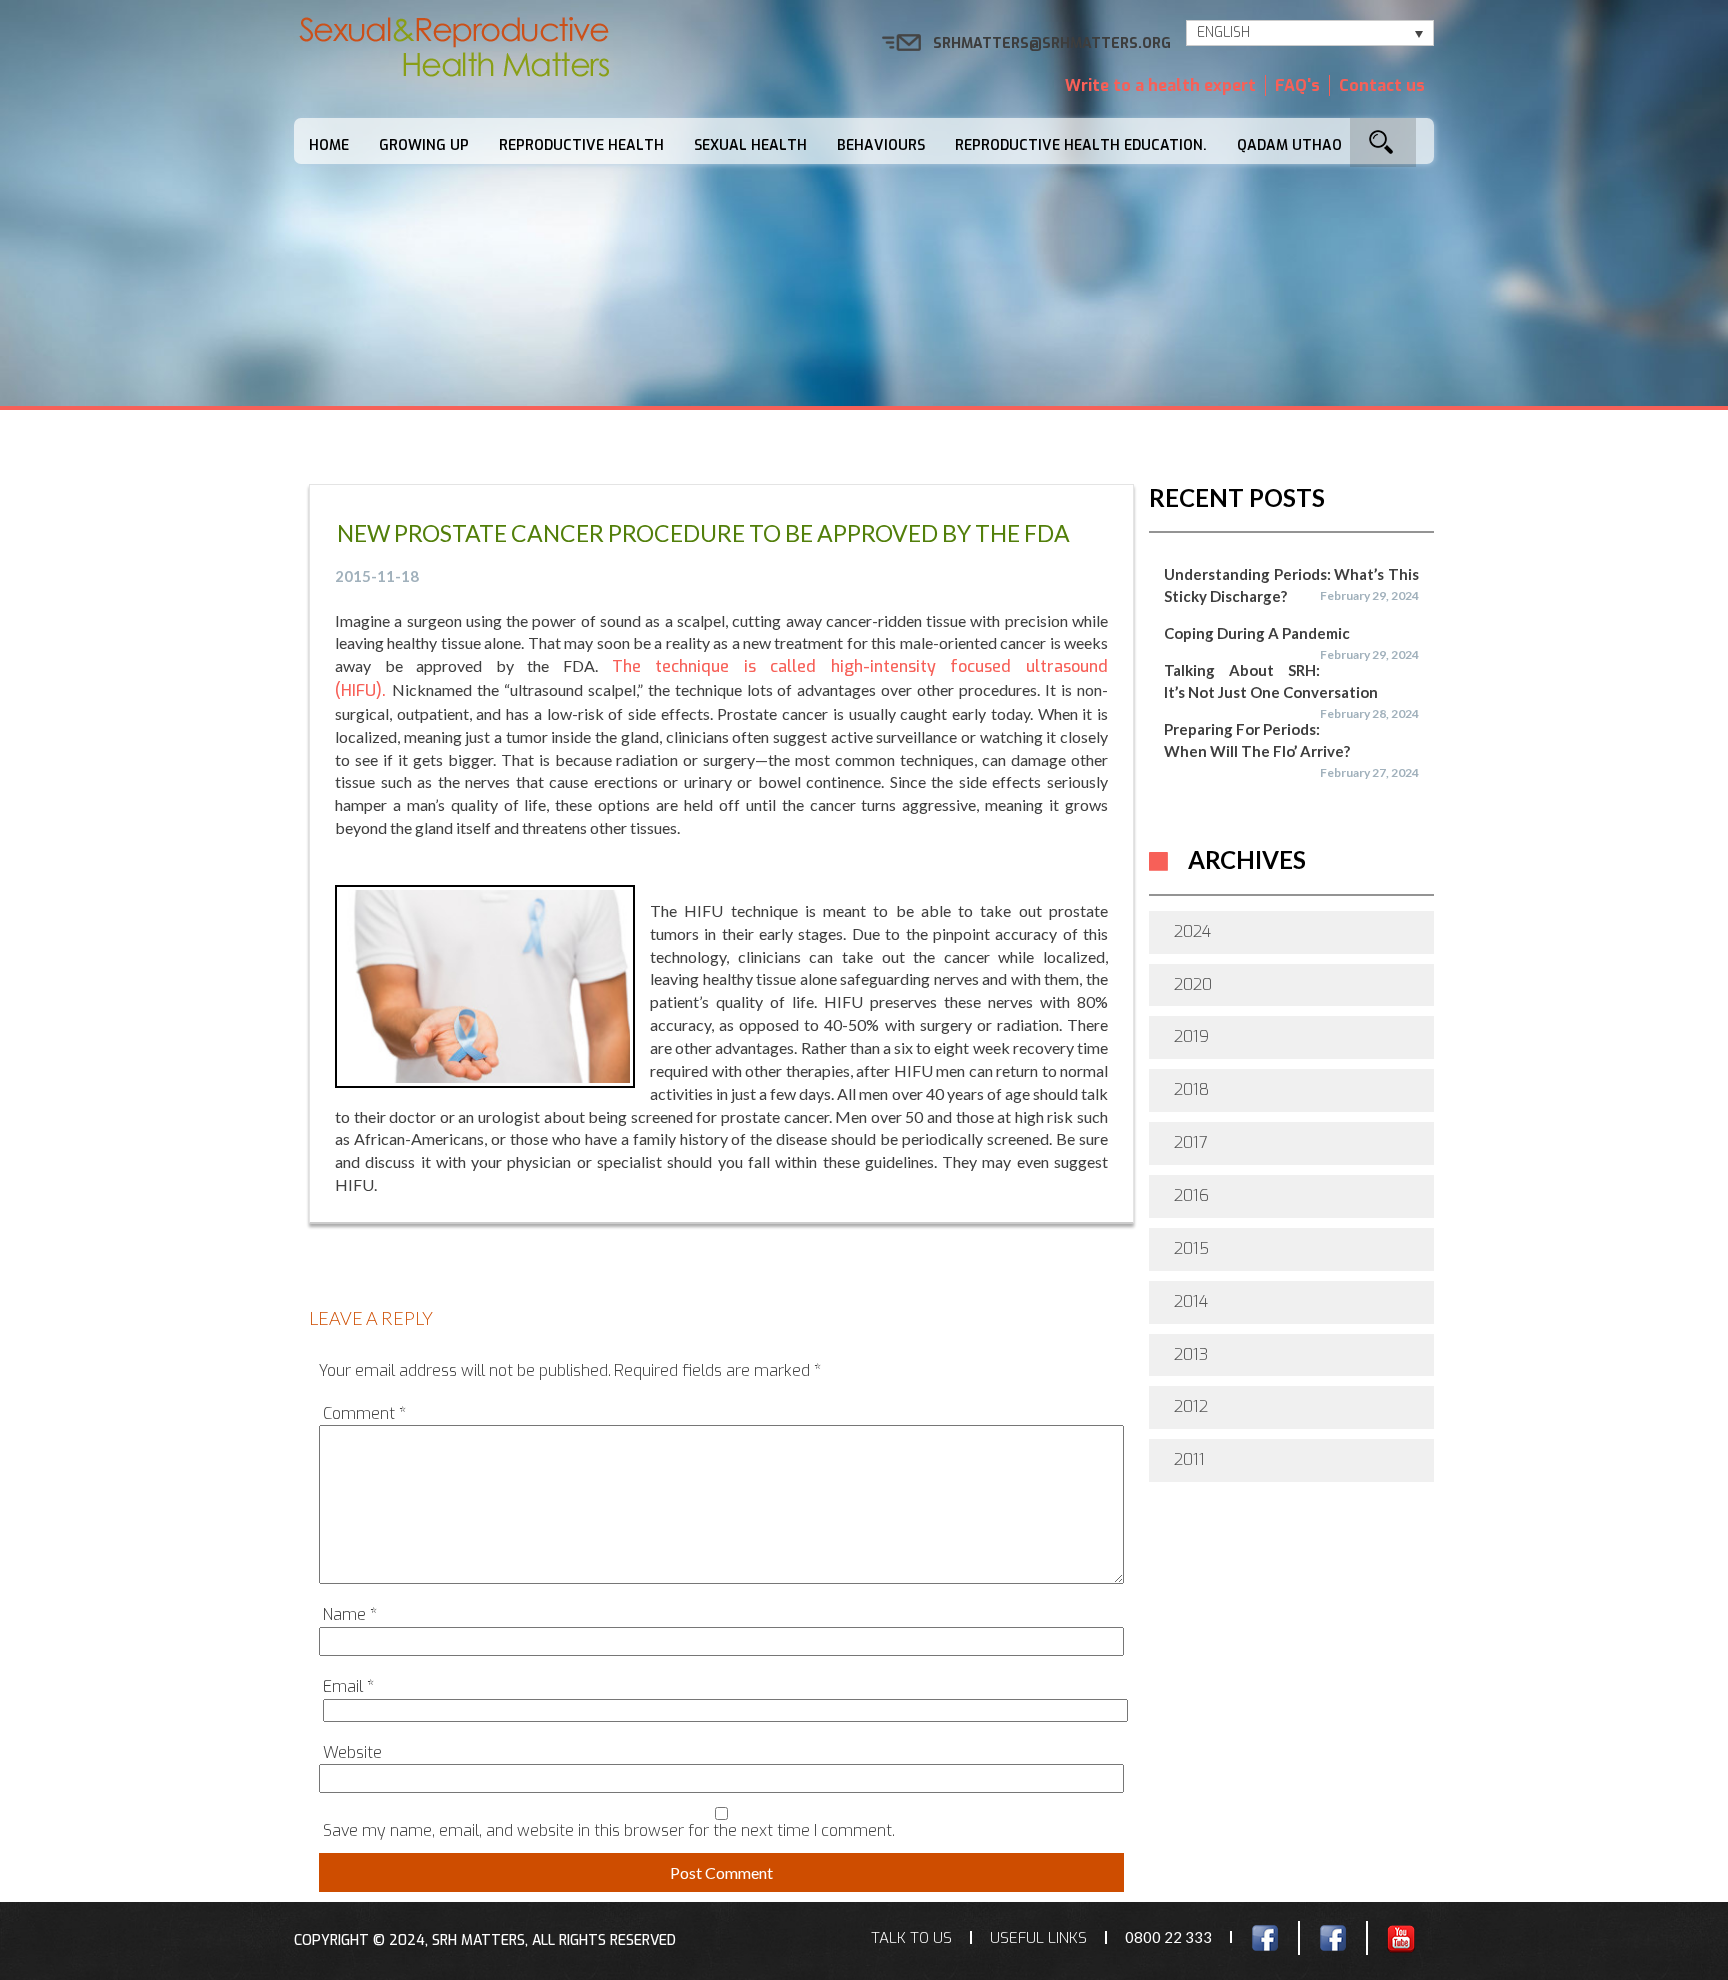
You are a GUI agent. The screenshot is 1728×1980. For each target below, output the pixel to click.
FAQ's (1297, 85)
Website (352, 1752)
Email (348, 1686)
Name (350, 1614)
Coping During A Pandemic (1257, 633)
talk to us (911, 1938)
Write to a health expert (1160, 85)
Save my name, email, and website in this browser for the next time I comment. (609, 1830)
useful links (1038, 1938)
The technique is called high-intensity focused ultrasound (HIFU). (721, 678)
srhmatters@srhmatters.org (1052, 43)
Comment (364, 1413)
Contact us (1382, 85)
